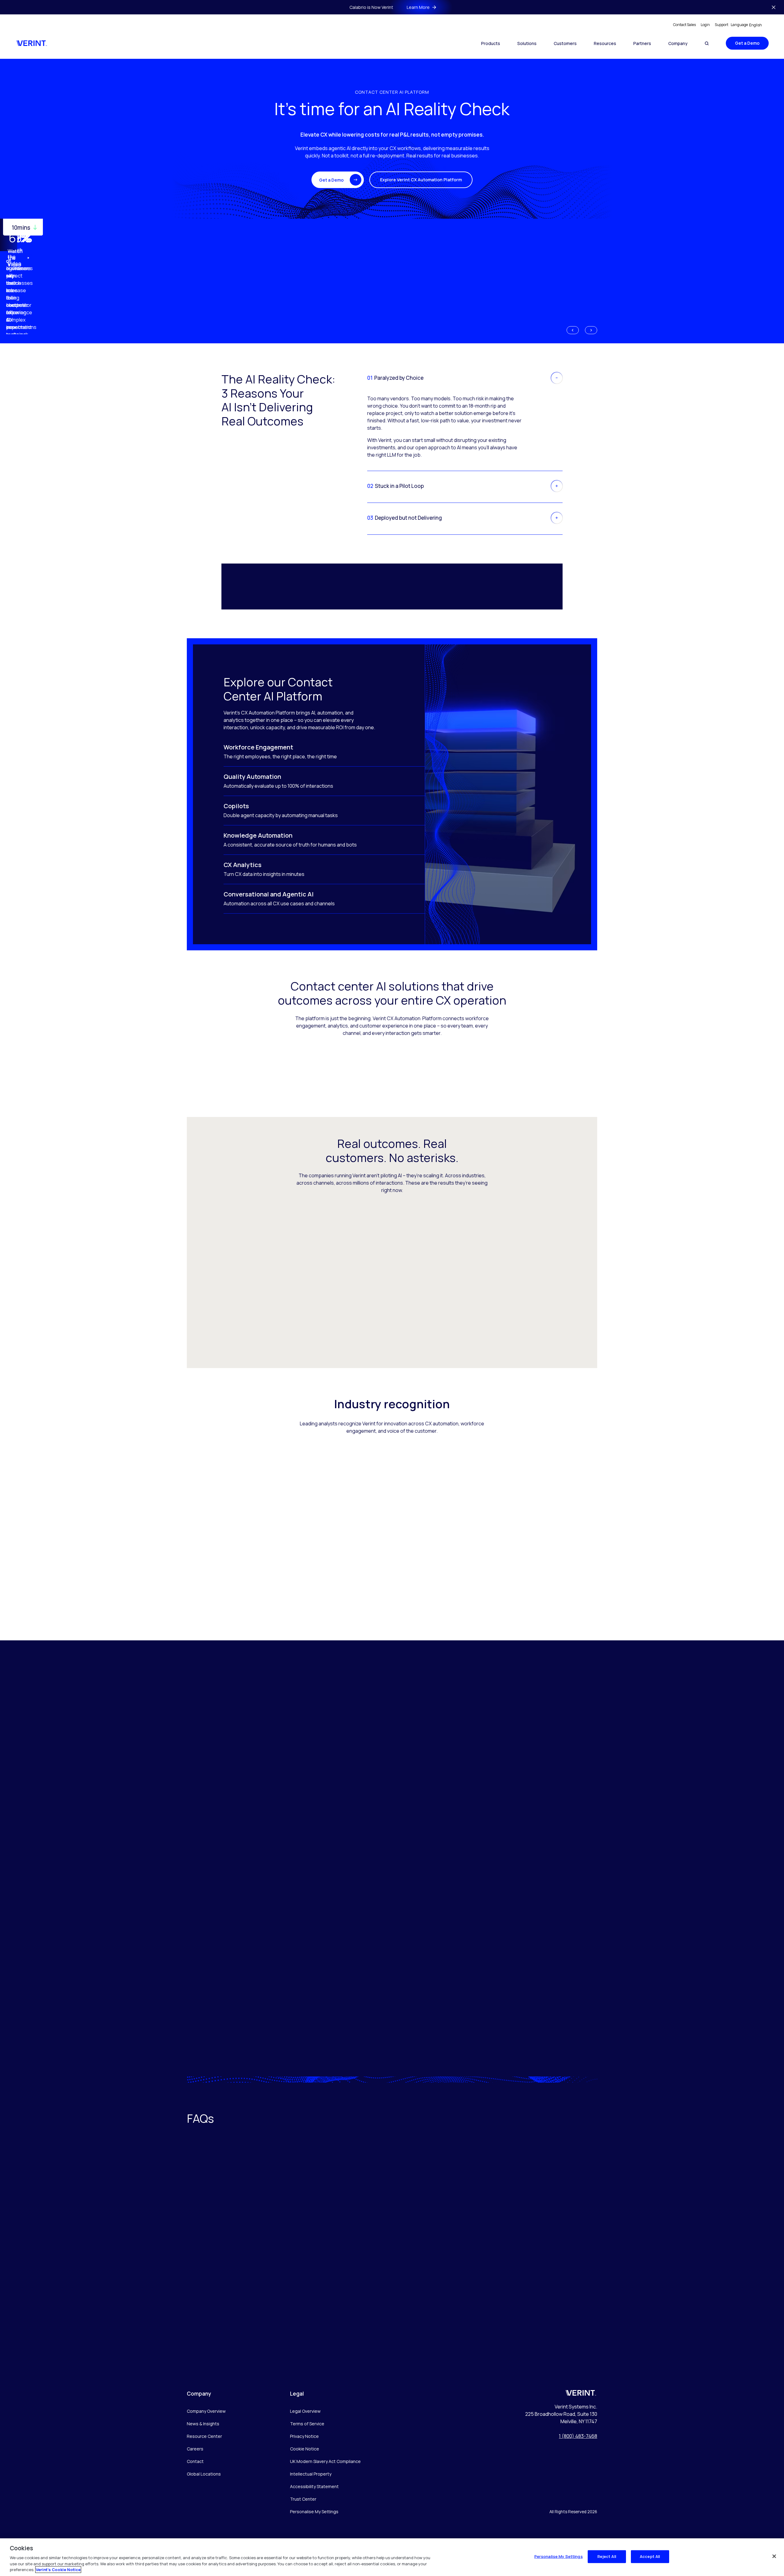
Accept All (650, 2556)
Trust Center (303, 2499)
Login (705, 25)
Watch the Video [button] (15, 258)
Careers (195, 2449)
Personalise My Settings (314, 2512)
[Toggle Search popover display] (707, 43)
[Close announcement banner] (774, 7)
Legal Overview (305, 2411)
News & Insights (203, 2424)
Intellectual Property (311, 2474)
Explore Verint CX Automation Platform (421, 180)
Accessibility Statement (314, 2486)
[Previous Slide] (573, 330)
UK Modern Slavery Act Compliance (325, 2461)
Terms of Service (307, 2424)
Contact (195, 2461)
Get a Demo (747, 43)
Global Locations (204, 2474)
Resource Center (204, 2436)
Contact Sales (684, 25)
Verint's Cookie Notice (58, 2570)
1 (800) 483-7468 (578, 2436)
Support (722, 25)
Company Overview (206, 2411)
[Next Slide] (591, 330)
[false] (774, 2556)
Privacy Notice (304, 2436)
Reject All (607, 2556)
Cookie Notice (305, 2449)
